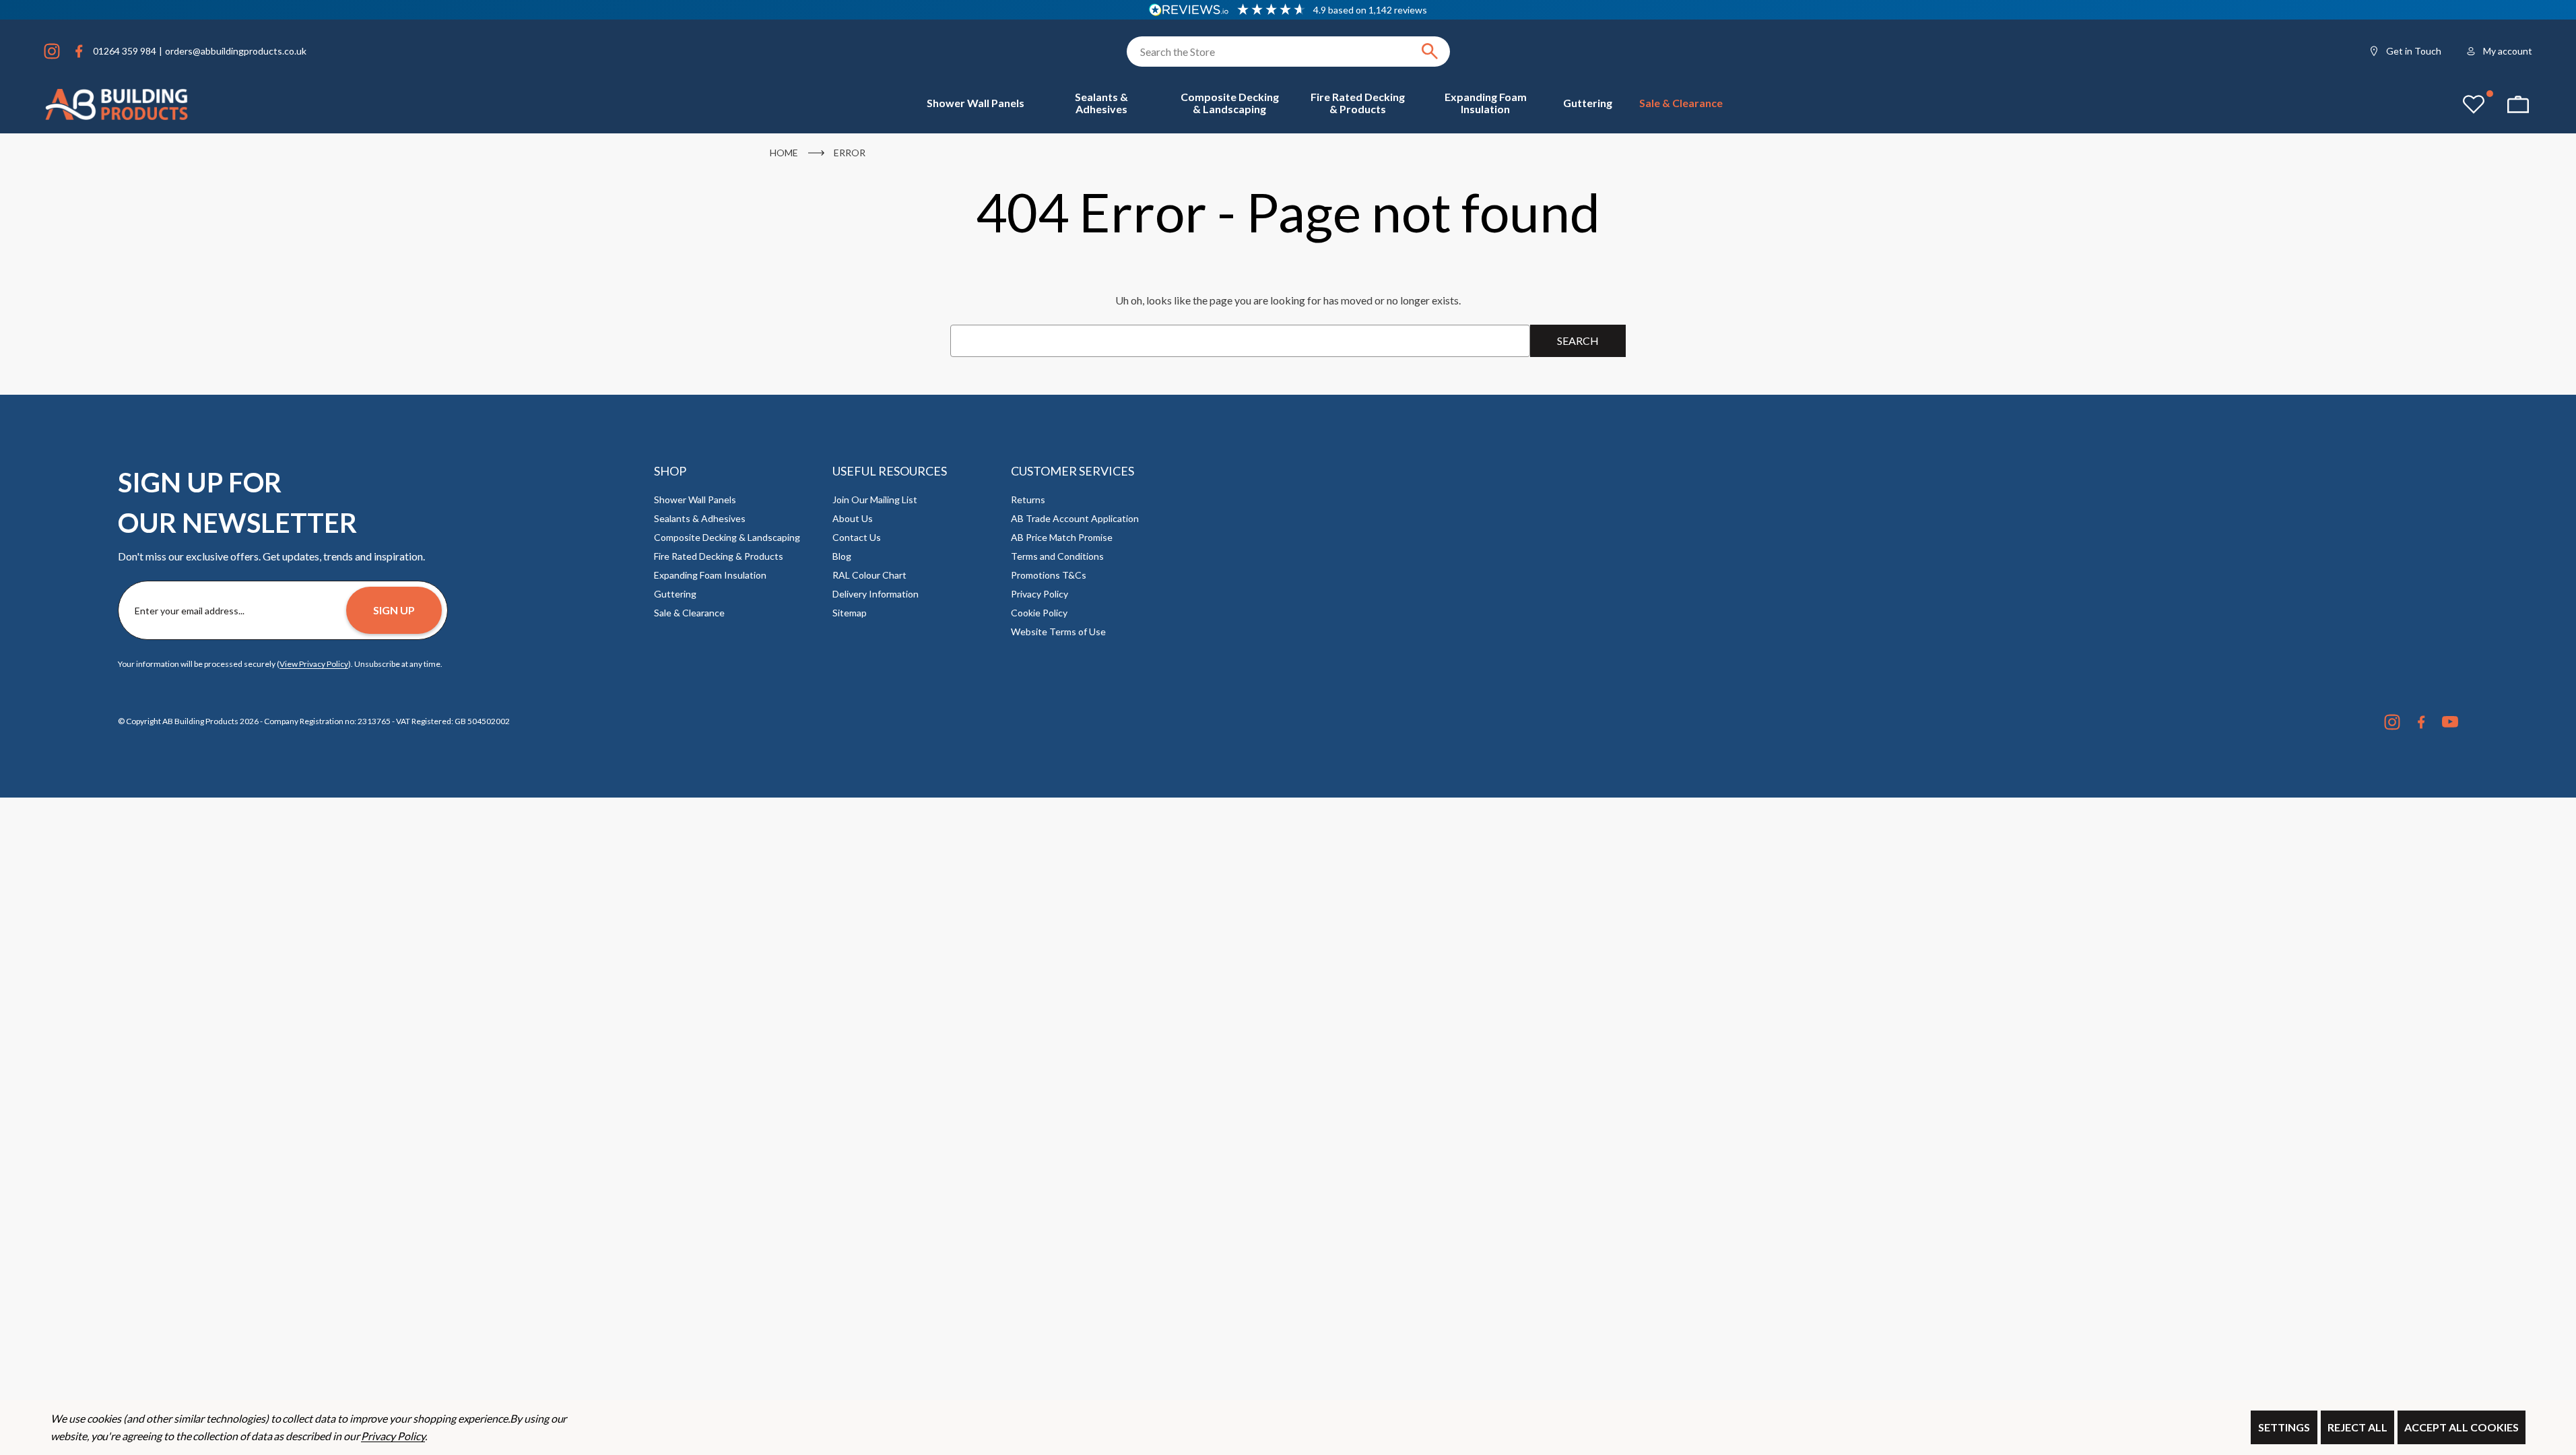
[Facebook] (79, 51)
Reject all (2357, 1427)
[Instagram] (52, 51)
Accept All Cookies (2462, 1427)
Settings (2284, 1427)
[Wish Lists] (2474, 104)
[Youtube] (2450, 722)
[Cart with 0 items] (2518, 104)
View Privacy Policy (314, 664)
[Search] (1430, 52)
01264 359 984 (125, 51)
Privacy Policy (393, 1436)
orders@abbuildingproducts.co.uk (236, 51)
